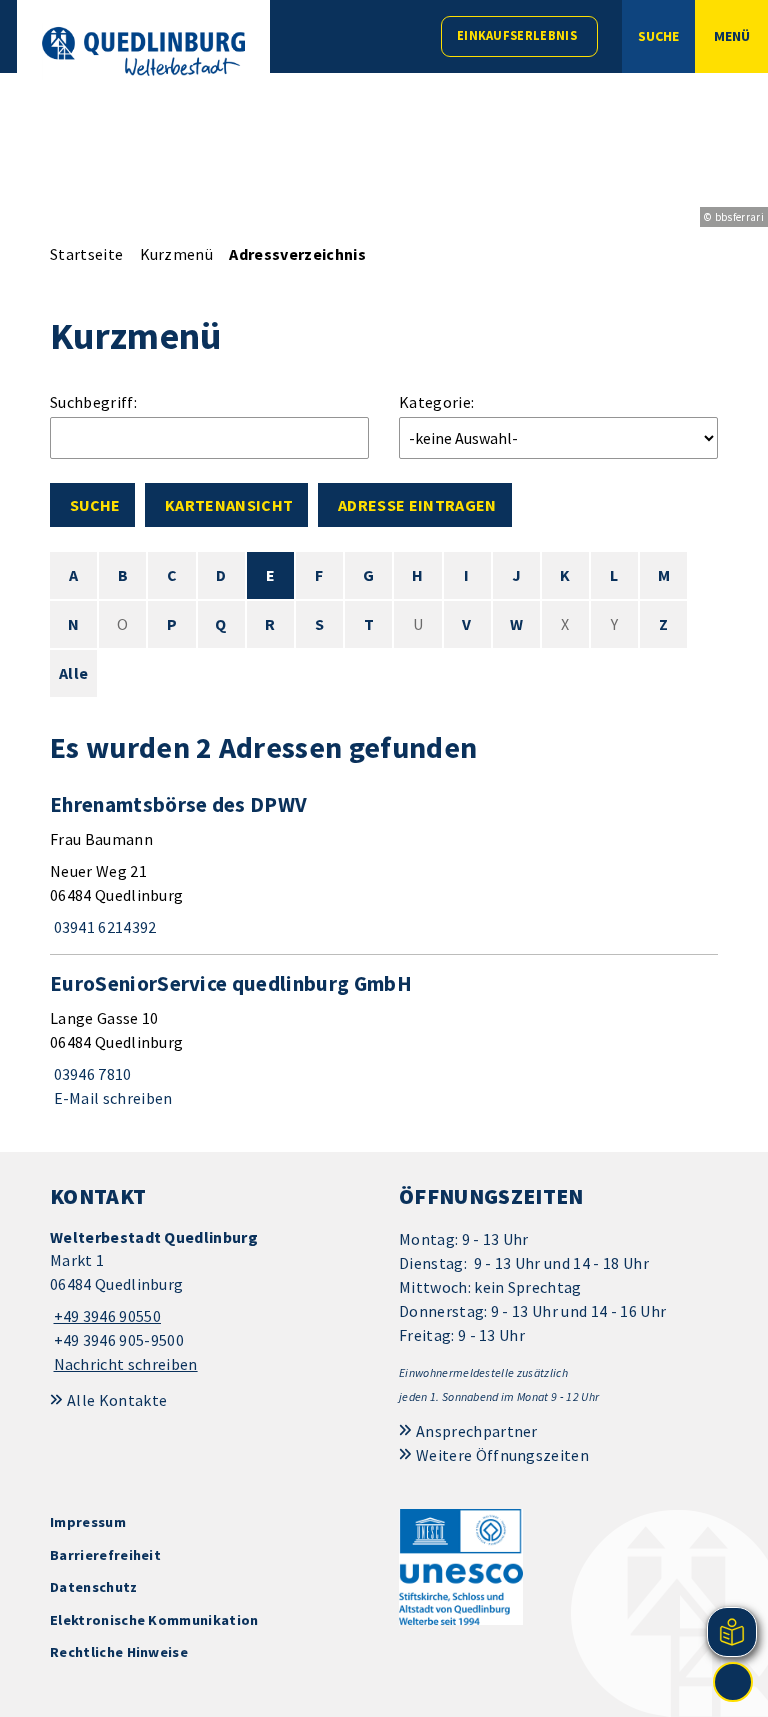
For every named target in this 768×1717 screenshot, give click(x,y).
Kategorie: (436, 402)
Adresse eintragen (417, 505)
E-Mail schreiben (111, 1098)
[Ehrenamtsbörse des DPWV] (384, 865)
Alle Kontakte (117, 1400)
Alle (73, 673)
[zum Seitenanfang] (733, 1682)
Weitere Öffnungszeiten (502, 1455)
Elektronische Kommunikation (154, 1620)
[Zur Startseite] (143, 51)
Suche (95, 505)
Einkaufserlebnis (517, 35)
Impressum (88, 1522)
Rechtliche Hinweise (119, 1652)
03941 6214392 (103, 927)
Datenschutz (94, 1587)
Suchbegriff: (93, 402)
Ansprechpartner (477, 1431)
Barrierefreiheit (105, 1555)
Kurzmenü (177, 254)
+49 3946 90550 (105, 1316)
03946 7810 (91, 1074)
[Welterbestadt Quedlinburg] (209, 1301)
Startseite (86, 254)
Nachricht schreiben (126, 1364)
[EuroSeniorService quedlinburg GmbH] (384, 1040)
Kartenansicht (229, 505)
